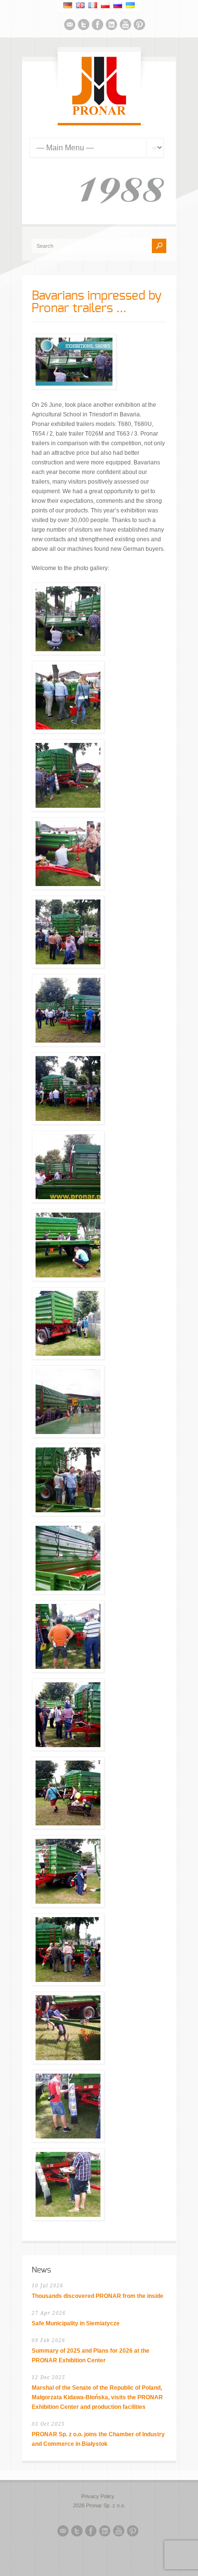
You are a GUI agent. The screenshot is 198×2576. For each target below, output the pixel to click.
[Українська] (130, 5)
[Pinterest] (139, 26)
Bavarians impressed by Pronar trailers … (97, 302)
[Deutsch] (68, 5)
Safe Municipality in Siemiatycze (76, 2323)
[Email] (70, 26)
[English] (80, 5)
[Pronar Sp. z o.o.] (99, 113)
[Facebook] (98, 26)
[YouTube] (125, 26)
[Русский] (118, 5)
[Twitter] (84, 26)
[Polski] (105, 5)
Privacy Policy (98, 2496)
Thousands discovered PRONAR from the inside (98, 2296)
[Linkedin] (111, 26)
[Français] (93, 5)
